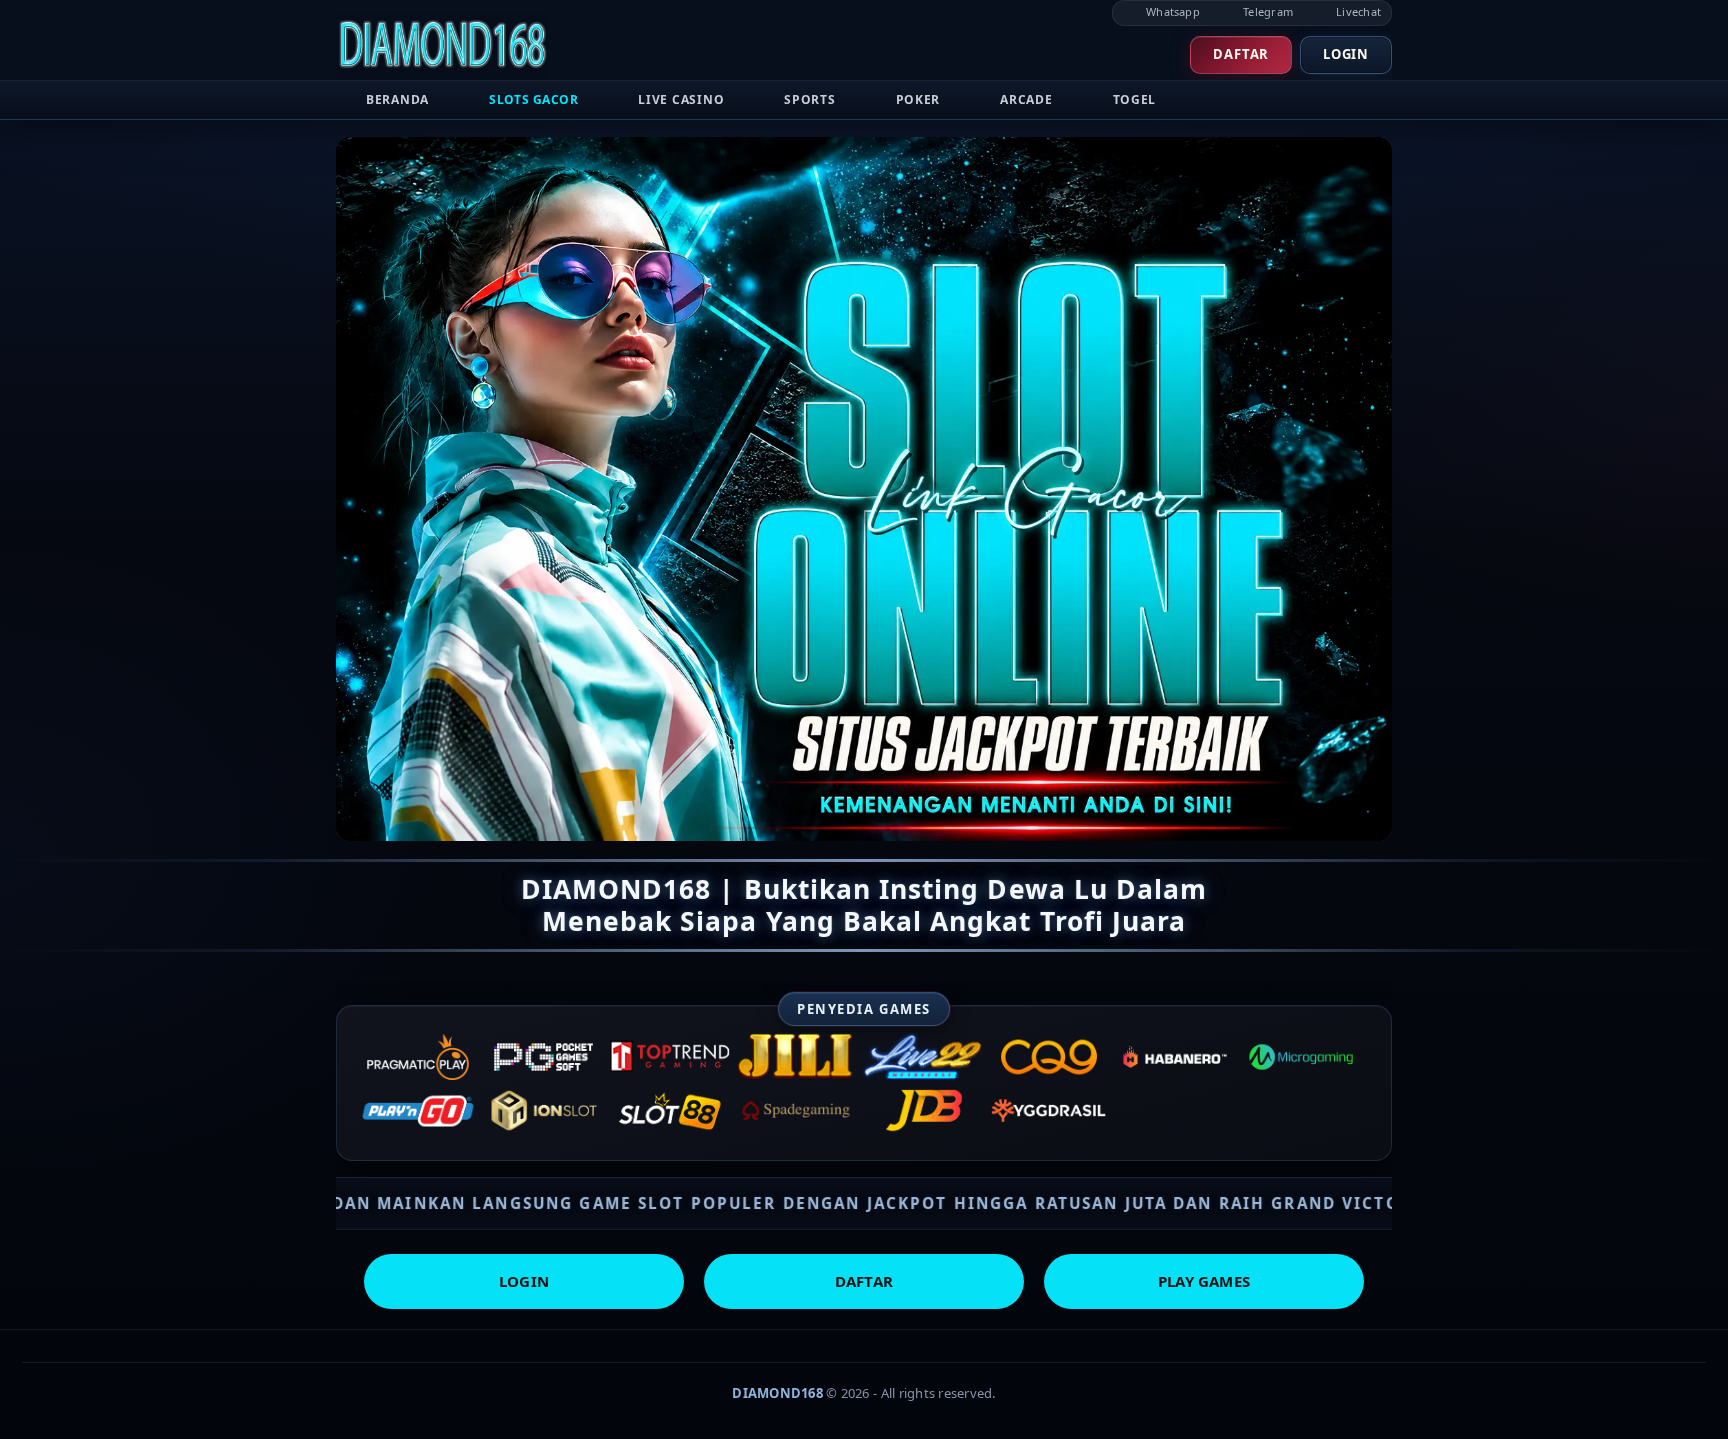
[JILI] (796, 1057)
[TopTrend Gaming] (670, 1057)
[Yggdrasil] (1049, 1111)
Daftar (1241, 54)
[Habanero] (1175, 1057)
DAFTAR (864, 1281)
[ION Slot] (544, 1111)
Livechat (1357, 11)
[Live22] (923, 1057)
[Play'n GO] (418, 1111)
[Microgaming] (1301, 1057)
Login (1346, 54)
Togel (1135, 99)
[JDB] (923, 1111)
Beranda (397, 99)
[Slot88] (670, 1111)
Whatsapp (1171, 11)
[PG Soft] (544, 1057)
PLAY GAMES (1204, 1281)
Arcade (1026, 99)
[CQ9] (1049, 1057)
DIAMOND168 (777, 1393)
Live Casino (681, 99)
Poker (918, 99)
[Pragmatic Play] (418, 1057)
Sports (809, 99)
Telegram (1266, 11)
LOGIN (524, 1281)
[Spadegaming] (796, 1111)
